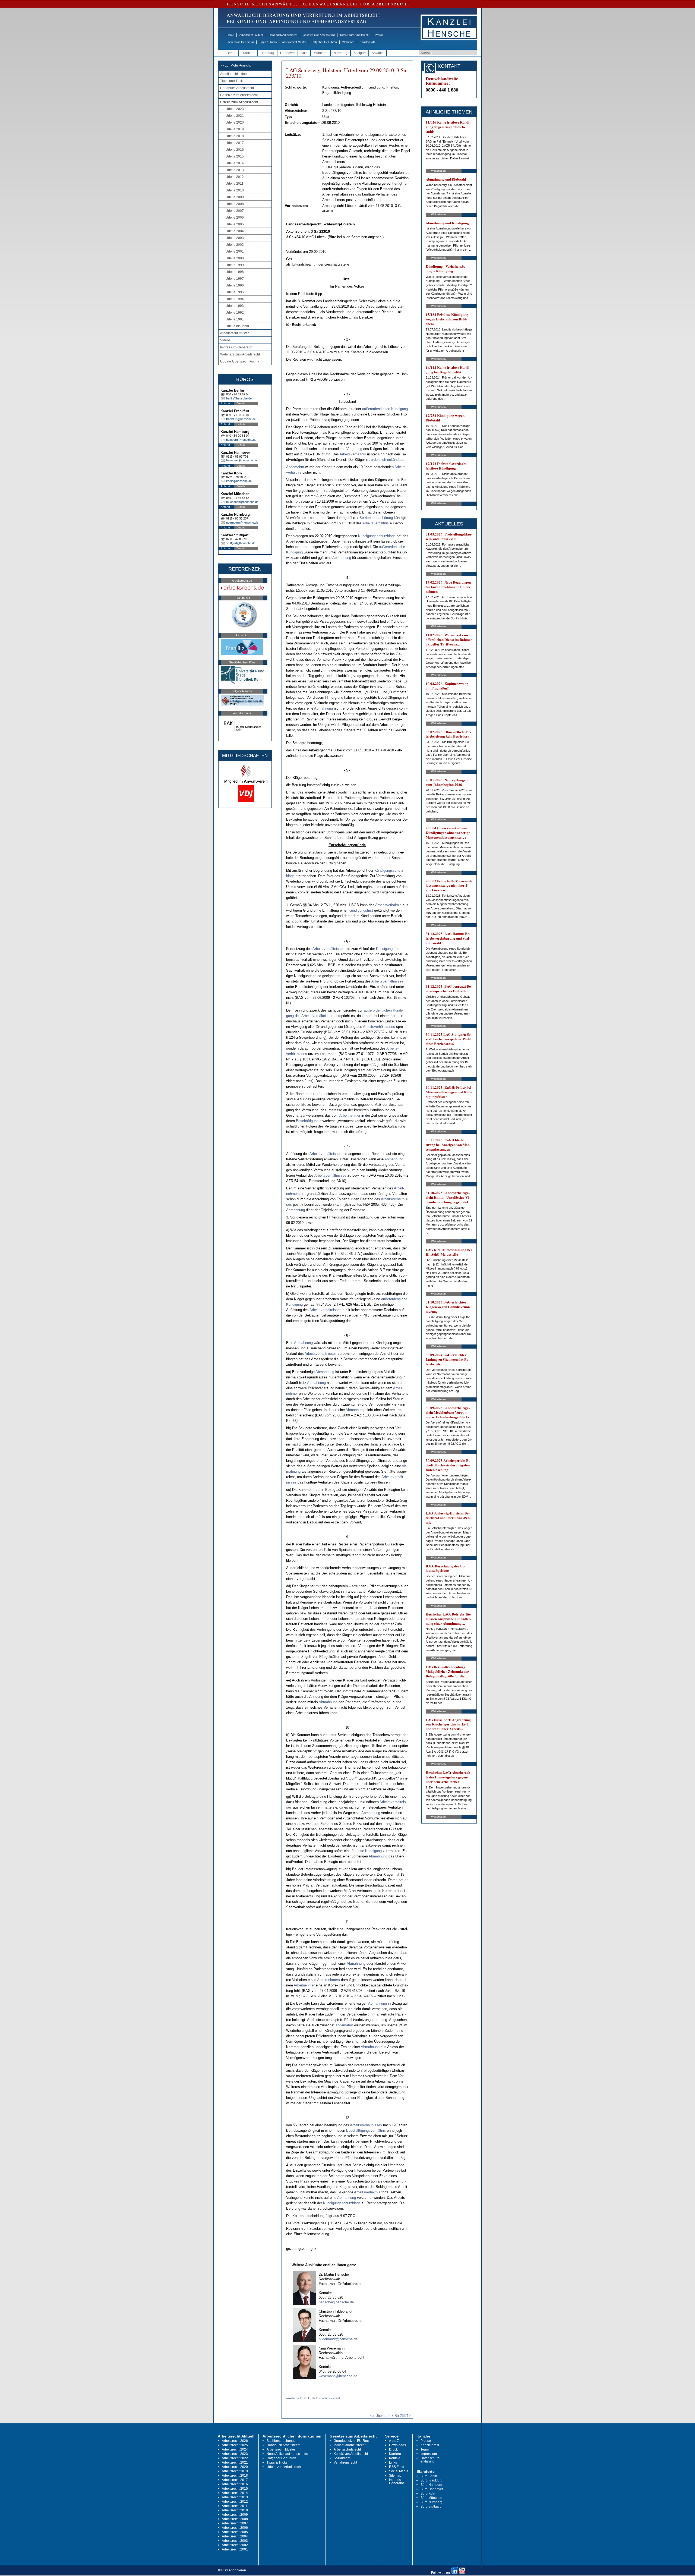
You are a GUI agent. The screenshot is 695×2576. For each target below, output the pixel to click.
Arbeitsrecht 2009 (235, 2515)
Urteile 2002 (235, 245)
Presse (379, 35)
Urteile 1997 (235, 279)
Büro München (431, 2498)
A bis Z (394, 2441)
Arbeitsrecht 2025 (235, 2445)
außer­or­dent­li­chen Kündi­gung (385, 409)
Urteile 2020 (235, 122)
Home (230, 35)
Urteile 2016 (235, 150)
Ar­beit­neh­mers (328, 1980)
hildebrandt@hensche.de (338, 2339)
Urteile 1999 (235, 265)
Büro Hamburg (431, 2485)
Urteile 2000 (235, 258)
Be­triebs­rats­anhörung (376, 518)
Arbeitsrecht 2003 (235, 2541)
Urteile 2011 (235, 184)
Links (393, 2462)
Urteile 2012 (235, 177)
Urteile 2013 (235, 170)
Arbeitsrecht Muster (294, 42)
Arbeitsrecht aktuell (251, 35)
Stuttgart (360, 53)
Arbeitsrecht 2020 (235, 2467)
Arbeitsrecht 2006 (235, 2528)
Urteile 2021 (235, 116)
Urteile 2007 (235, 211)
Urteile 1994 (235, 299)
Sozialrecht (342, 2458)
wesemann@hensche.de (338, 2376)
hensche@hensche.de (336, 2302)
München (320, 53)
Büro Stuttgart (431, 2506)
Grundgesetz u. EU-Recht (353, 2441)
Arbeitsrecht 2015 (235, 2489)
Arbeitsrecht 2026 (235, 2441)
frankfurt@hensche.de (241, 419)
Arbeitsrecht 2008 (235, 2519)
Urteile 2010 (235, 190)
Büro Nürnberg (432, 2502)
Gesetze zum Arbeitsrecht (319, 35)
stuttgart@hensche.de (241, 543)
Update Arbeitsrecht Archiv (240, 361)
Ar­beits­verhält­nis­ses (328, 949)
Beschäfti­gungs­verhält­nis (366, 2131)
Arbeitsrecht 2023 (235, 2454)
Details (241, 403)
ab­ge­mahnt (344, 2025)
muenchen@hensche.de (242, 502)
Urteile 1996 (235, 285)
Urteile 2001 (235, 251)
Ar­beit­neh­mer (350, 1115)
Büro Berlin (429, 2476)
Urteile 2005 (235, 224)
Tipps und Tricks (232, 81)
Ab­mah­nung (342, 558)
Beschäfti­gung (307, 1121)
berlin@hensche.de (239, 398)
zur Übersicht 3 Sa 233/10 (390, 2416)
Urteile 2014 (235, 163)
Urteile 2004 (235, 231)
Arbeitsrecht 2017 (235, 2480)
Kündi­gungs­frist (361, 910)
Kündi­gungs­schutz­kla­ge (377, 536)
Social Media (399, 2471)
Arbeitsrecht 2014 (235, 2493)
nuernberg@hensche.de (242, 522)
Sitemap (395, 2476)
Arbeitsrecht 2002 (235, 2545)
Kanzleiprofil (367, 42)
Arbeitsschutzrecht (347, 2449)
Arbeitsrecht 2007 (235, 2523)
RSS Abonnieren (233, 2570)
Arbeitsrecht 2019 (235, 2471)
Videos (225, 340)
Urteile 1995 (235, 292)
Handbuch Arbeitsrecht (283, 35)
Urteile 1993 (235, 306)
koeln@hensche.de (239, 481)
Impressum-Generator (240, 42)
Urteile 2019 (235, 129)
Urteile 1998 (235, 272)
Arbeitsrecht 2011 (235, 2506)
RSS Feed (397, 2467)
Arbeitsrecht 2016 (235, 2484)
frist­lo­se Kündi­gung (367, 1851)
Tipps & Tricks (268, 42)
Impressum (429, 2454)
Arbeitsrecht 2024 (235, 2449)
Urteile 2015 (235, 156)
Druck (393, 2449)
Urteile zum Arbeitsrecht (355, 35)
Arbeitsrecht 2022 (235, 2458)
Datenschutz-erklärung (430, 2460)
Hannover (288, 53)
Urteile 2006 (235, 218)
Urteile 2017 (235, 143)
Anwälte (378, 53)
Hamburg (267, 53)
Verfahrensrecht (345, 2462)
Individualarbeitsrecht (350, 2445)
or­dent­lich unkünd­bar (387, 460)
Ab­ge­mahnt (295, 467)
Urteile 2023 (235, 109)
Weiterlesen (438, 171)
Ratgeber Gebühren (324, 42)
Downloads (397, 2445)
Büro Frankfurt (431, 2480)
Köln (304, 53)
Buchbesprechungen (282, 2441)
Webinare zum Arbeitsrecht (240, 354)
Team (425, 2449)
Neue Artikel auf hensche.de (287, 2454)
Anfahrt (225, 403)
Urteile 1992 (235, 313)
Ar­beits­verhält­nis (353, 454)
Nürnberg (340, 53)
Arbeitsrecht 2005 (235, 2532)
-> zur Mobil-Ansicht (236, 65)
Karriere (395, 2454)
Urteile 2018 (235, 136)
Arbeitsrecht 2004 (235, 2536)
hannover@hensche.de (242, 460)
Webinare (348, 42)
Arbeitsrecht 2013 (235, 2497)
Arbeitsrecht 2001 (235, 2549)
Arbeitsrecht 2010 (235, 2510)
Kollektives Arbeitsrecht (351, 2454)
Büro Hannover (432, 2489)
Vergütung (354, 449)
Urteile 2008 (235, 204)
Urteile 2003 (235, 238)
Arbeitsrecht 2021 (235, 2462)
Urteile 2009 (235, 197)
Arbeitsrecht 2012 (235, 2502)
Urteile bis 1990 (237, 326)
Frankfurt (248, 53)
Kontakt (395, 2458)
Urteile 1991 (235, 319)
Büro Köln (428, 2493)
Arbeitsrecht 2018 (235, 2476)
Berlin (231, 53)
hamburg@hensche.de (241, 440)
